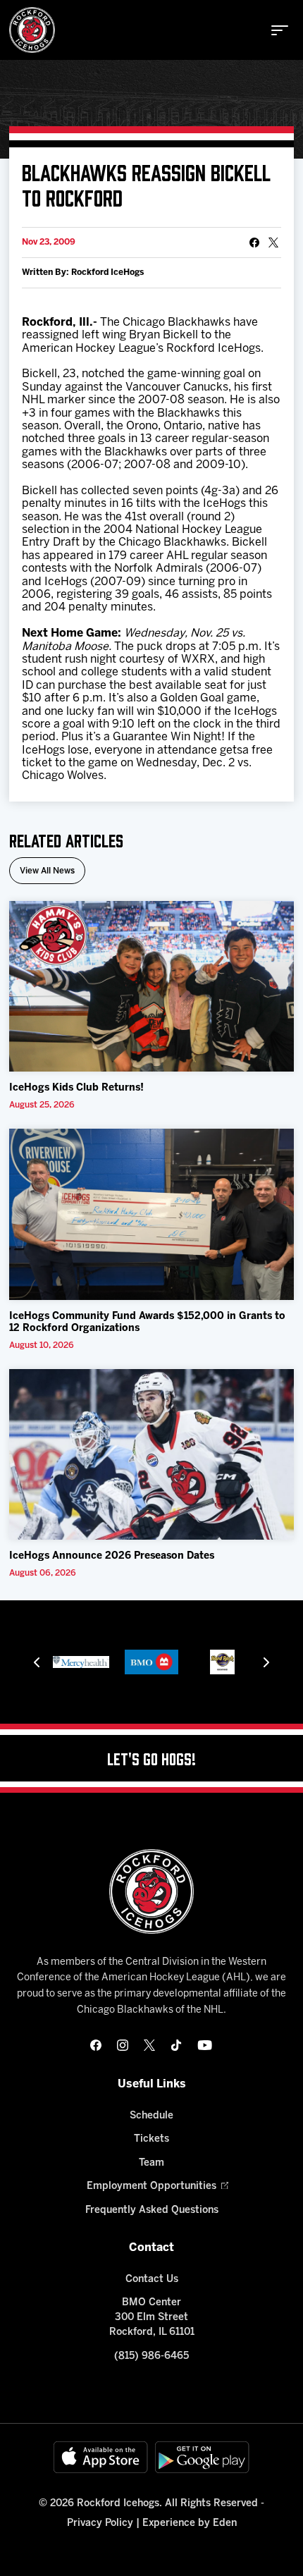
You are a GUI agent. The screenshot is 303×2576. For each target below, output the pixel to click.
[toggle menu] (280, 30)
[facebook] (96, 2045)
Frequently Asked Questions (152, 2210)
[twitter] (149, 2045)
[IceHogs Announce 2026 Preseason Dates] (151, 1455)
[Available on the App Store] (101, 2457)
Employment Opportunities (151, 2186)
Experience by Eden (190, 2523)
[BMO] (151, 1662)
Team (151, 2163)
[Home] (32, 30)
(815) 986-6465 (151, 2356)
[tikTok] (176, 2045)
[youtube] (205, 2045)
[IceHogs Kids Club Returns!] (151, 987)
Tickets (151, 2139)
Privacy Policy (100, 2523)
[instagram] (123, 2045)
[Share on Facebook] (254, 243)
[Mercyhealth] (81, 1662)
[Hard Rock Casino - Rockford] (222, 1662)
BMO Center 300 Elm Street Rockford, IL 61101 (152, 2318)
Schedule (151, 2116)
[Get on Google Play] (202, 2457)
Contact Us (152, 2280)
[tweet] (273, 243)
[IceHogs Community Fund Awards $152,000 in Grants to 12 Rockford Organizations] (151, 1214)
